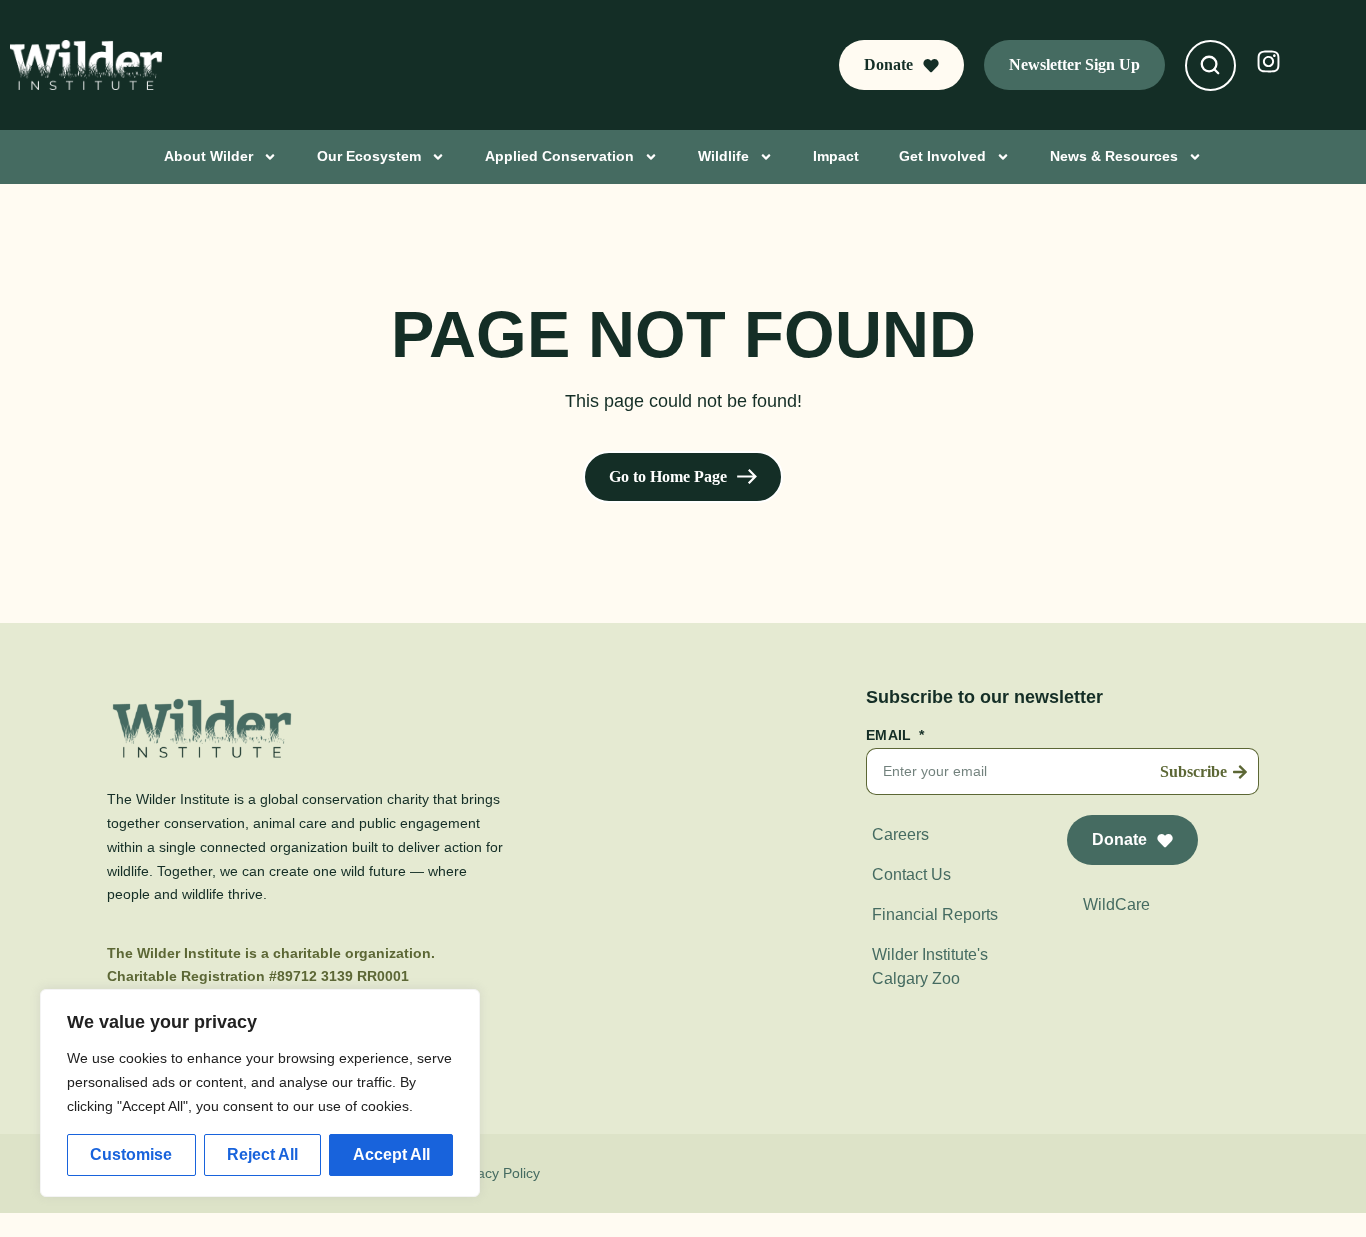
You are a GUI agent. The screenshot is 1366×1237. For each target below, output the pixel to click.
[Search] (1210, 65)
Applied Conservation (559, 156)
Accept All (391, 1154)
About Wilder (208, 156)
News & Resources (1114, 156)
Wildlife (723, 156)
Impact (836, 156)
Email (891, 735)
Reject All (262, 1154)
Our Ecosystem (369, 156)
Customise (131, 1154)
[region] (260, 1093)
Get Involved (942, 156)
